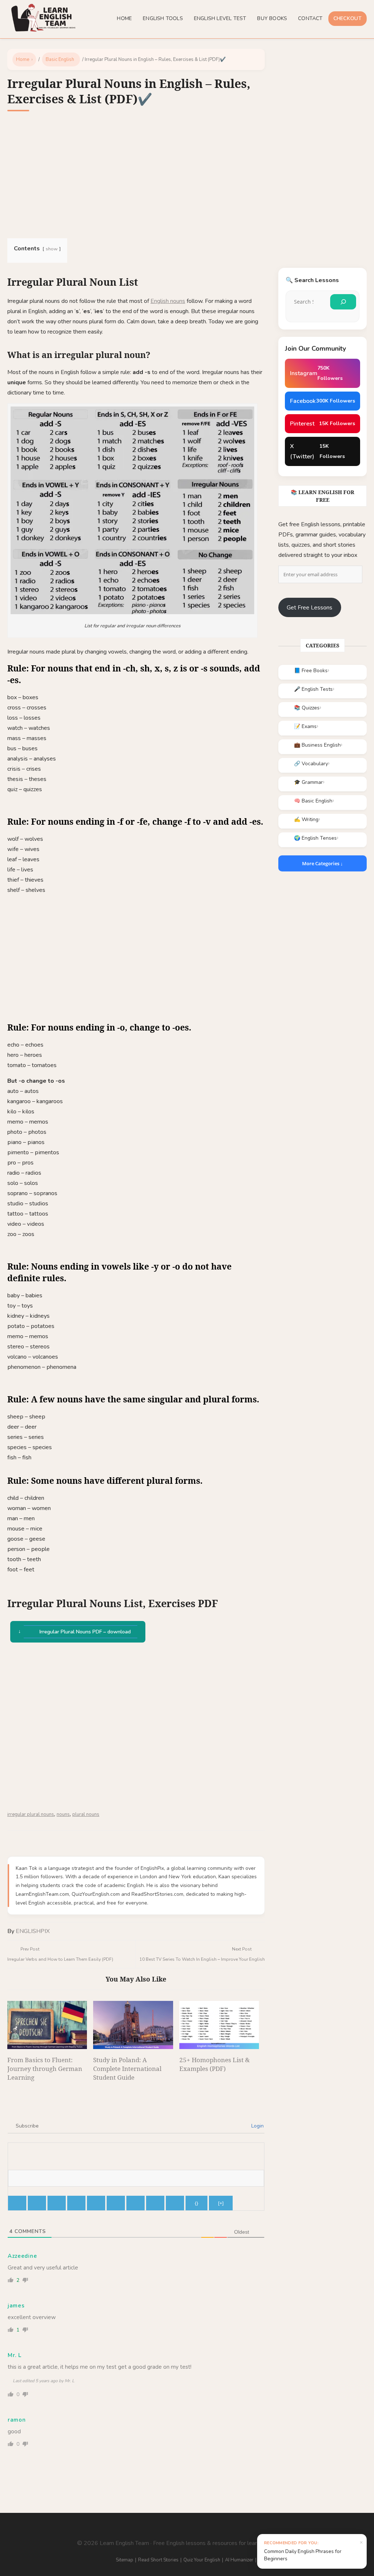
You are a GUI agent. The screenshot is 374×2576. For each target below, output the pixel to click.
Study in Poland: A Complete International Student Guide (127, 2069)
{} (196, 2203)
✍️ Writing (306, 819)
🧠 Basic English (313, 801)
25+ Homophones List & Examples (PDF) (215, 2064)
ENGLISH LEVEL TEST (220, 18)
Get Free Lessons (310, 608)
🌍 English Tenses (315, 838)
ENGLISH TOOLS (163, 18)
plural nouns (86, 1814)
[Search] (343, 302)
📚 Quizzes (307, 708)
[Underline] (57, 2203)
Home (23, 59)
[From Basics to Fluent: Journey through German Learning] (47, 2025)
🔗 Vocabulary (311, 764)
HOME (124, 18)
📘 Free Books (311, 671)
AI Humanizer (239, 2560)
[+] (221, 2203)
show (52, 249)
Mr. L (15, 2355)
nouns (63, 1814)
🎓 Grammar (308, 782)
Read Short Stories (158, 2560)
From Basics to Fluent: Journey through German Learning (45, 2069)
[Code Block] (155, 2203)
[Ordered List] (96, 2203)
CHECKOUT (348, 18)
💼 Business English (317, 745)
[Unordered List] (116, 2203)
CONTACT (310, 18)
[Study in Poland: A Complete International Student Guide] (133, 2025)
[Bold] (17, 2203)
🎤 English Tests (313, 689)
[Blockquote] (136, 2203)
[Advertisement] (136, 176)
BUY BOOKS (272, 18)
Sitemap (125, 2560)
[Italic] (37, 2203)
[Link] (175, 2203)
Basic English (60, 59)
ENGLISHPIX (33, 1931)
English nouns (168, 301)
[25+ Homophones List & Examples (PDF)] (219, 2025)
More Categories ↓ (323, 863)
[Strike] (76, 2203)
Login (257, 2126)
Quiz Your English (202, 2560)
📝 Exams (305, 726)
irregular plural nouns (31, 1814)
